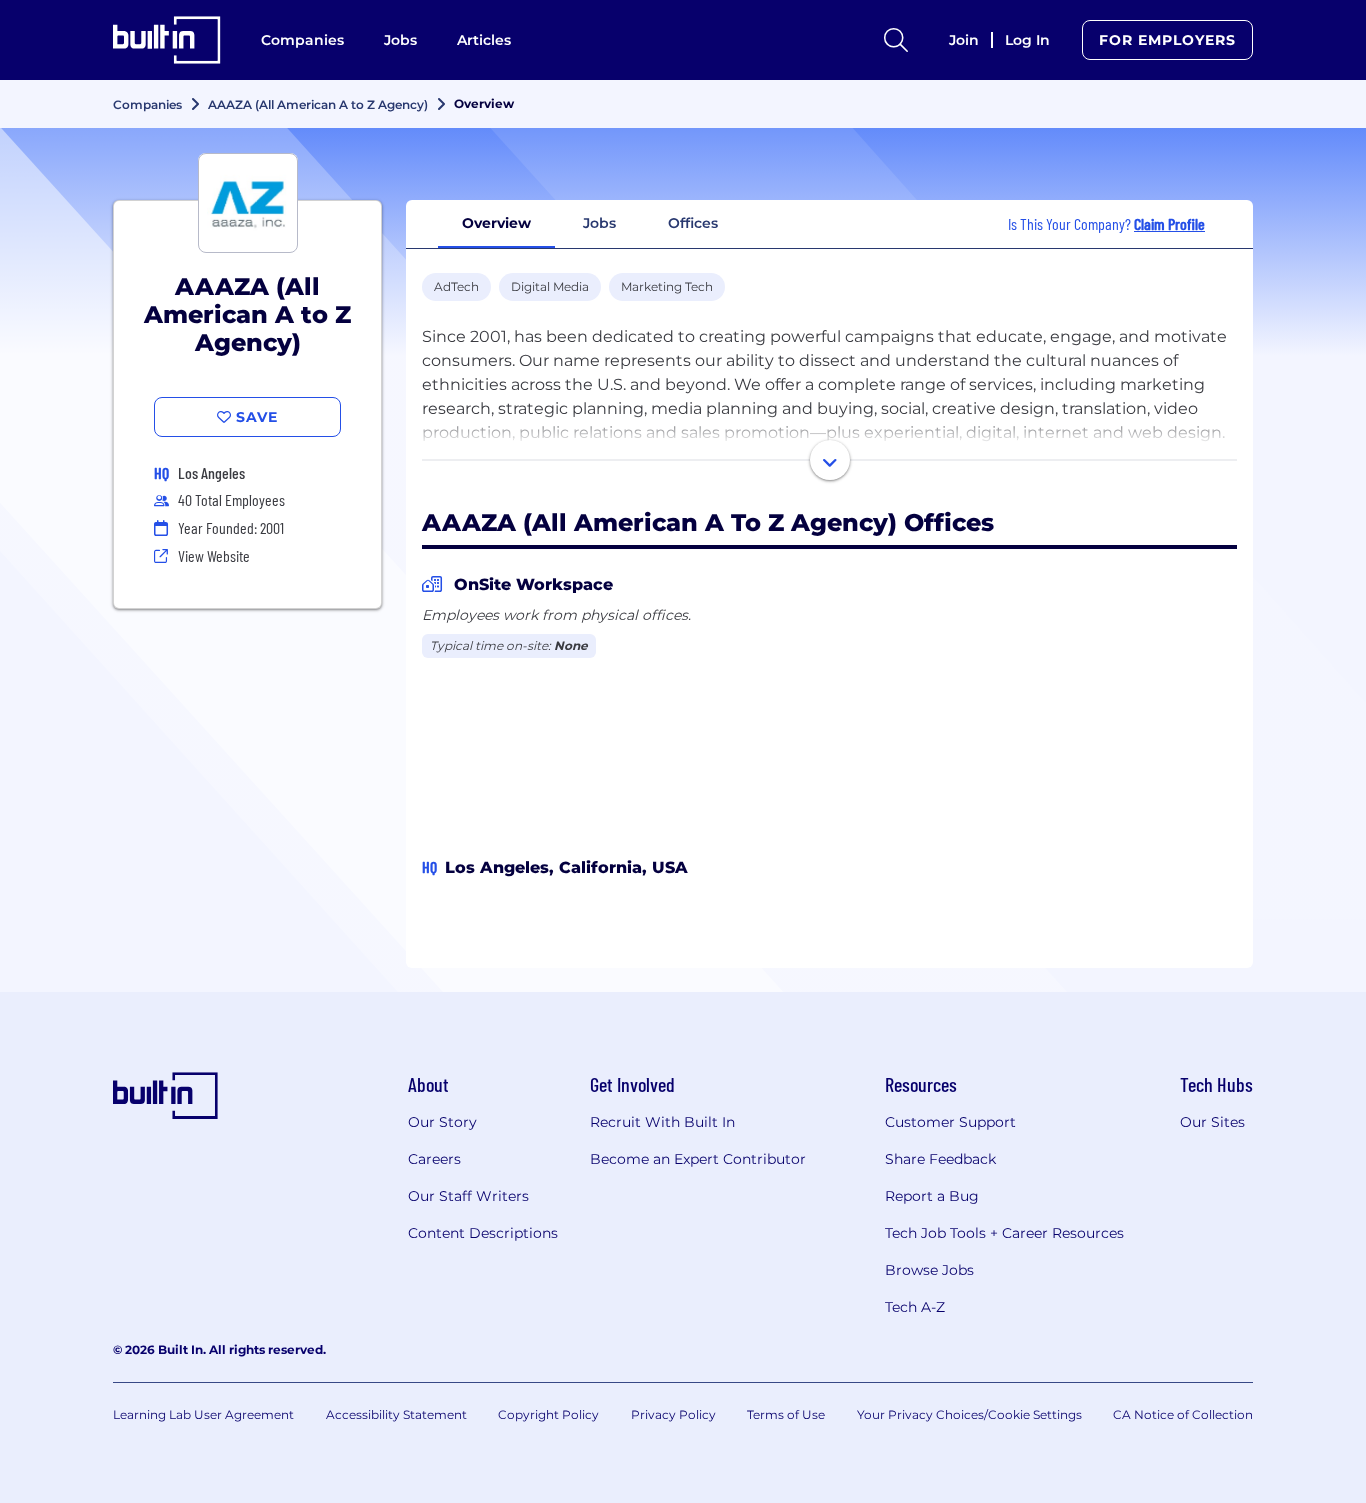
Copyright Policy (548, 1414)
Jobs (400, 40)
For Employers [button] (1167, 40)
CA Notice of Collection (1183, 1414)
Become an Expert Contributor (698, 1159)
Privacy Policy (673, 1414)
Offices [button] (693, 223)
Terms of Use (786, 1414)
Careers (434, 1159)
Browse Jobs (929, 1270)
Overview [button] (496, 223)
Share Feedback (940, 1159)
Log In (1027, 40)
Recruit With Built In (662, 1122)
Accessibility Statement (396, 1414)
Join (964, 40)
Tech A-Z (915, 1307)
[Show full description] (830, 460)
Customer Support (950, 1122)
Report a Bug (932, 1196)
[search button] (896, 40)
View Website (214, 555)
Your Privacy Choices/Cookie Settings (969, 1414)
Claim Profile (1169, 223)
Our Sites (1212, 1122)
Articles (484, 40)
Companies (302, 40)
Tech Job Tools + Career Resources (1004, 1233)
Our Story (442, 1122)
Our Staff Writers (468, 1196)
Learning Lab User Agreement (203, 1414)
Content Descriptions (483, 1233)
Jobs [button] (599, 223)
